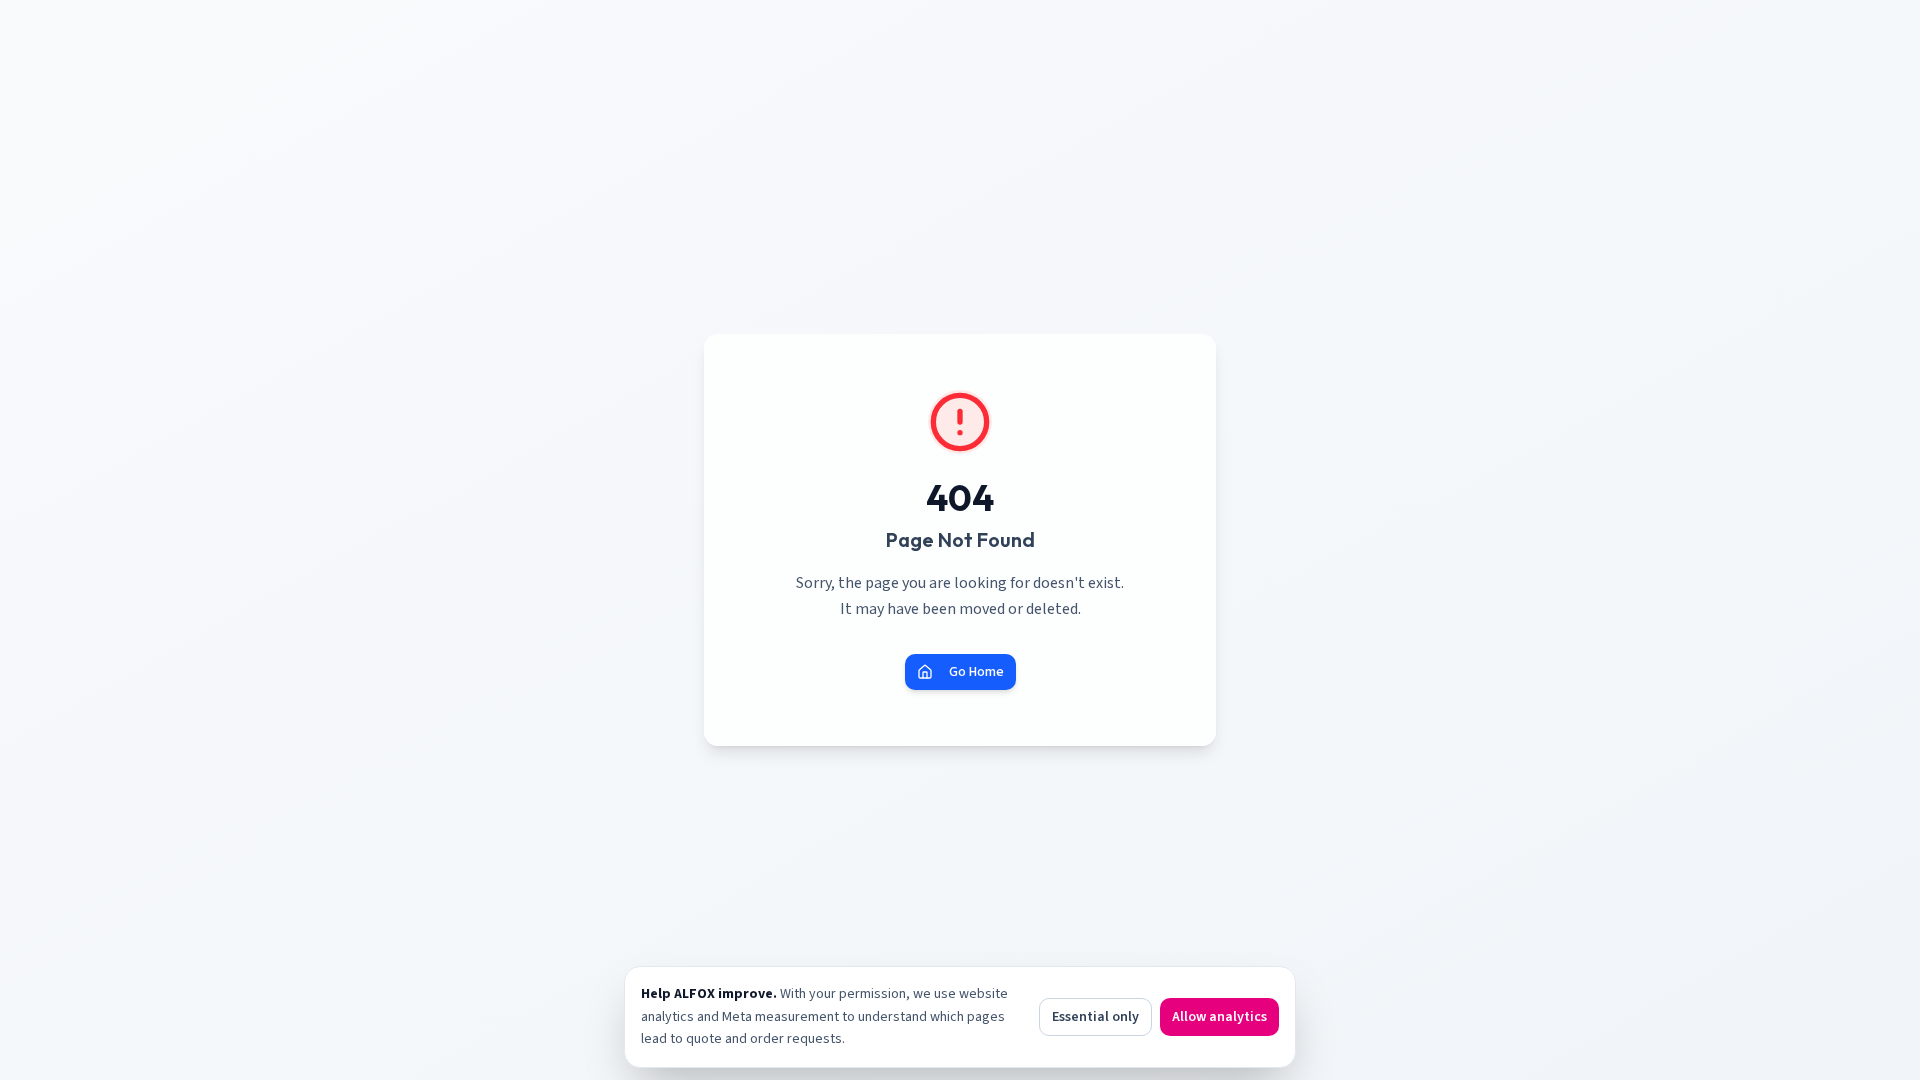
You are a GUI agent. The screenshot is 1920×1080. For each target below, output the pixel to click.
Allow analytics (1219, 1017)
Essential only (1095, 1017)
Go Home (976, 672)
